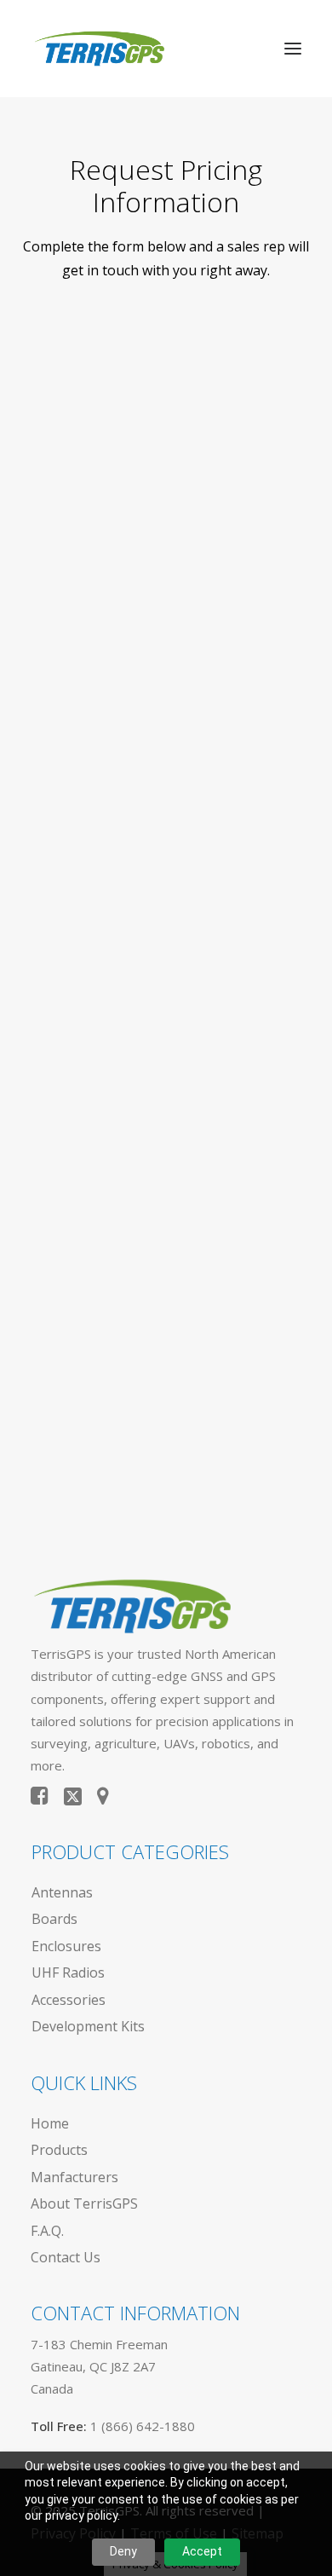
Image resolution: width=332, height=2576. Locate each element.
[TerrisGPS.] (99, 49)
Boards (54, 1919)
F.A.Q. (47, 2231)
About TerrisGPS (84, 2203)
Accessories (69, 2000)
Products (59, 2150)
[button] (293, 49)
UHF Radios (68, 1972)
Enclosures (66, 1946)
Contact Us (66, 2257)
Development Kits (88, 2026)
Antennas (62, 1892)
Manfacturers (74, 2177)
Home (50, 2123)
